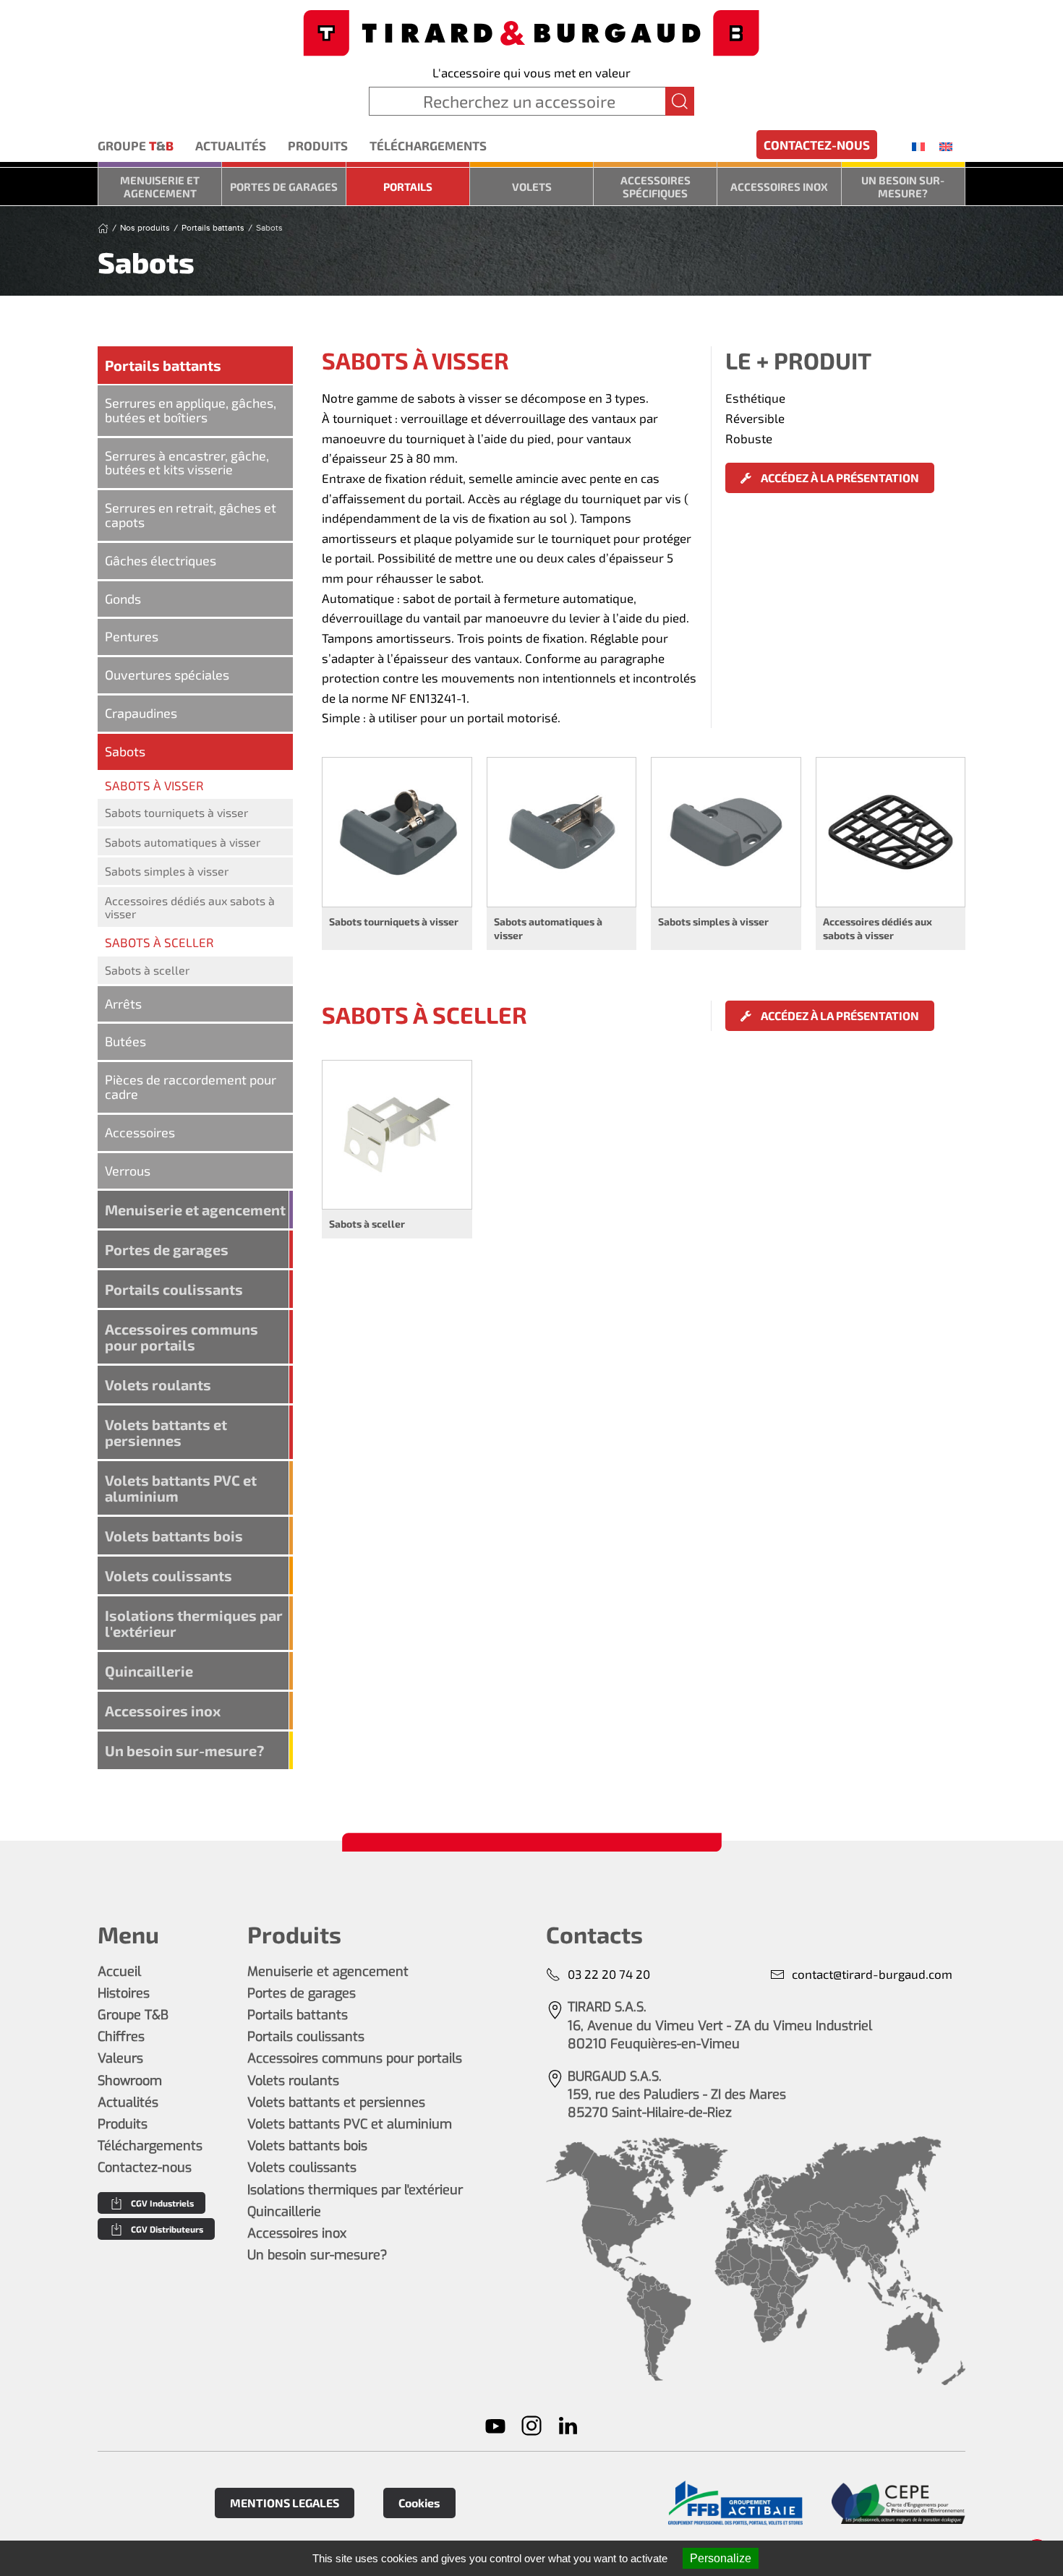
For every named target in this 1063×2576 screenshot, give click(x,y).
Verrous (128, 1171)
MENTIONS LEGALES (285, 2503)
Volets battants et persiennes (166, 1432)
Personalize (721, 2558)
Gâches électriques (161, 560)
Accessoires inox (779, 187)
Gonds (123, 599)
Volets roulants (158, 1385)
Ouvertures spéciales (167, 675)
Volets (532, 187)
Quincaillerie (149, 1671)
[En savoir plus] (735, 2503)
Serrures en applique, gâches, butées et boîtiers (191, 410)
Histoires (124, 1993)
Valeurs (120, 2058)
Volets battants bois (174, 1536)
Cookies (419, 2503)
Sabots (125, 751)
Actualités (231, 145)
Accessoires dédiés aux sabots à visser (190, 907)
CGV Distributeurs (167, 2229)
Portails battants (163, 365)
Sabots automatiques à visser (183, 842)
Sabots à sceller (147, 970)
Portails (408, 187)
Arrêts (123, 1004)
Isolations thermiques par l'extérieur (194, 1623)
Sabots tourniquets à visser (176, 812)
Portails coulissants (174, 1289)
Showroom (130, 2081)
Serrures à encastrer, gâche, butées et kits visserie (187, 463)
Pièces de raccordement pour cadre (191, 1087)
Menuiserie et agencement (160, 187)
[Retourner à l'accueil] (531, 31)
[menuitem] (918, 146)
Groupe (136, 145)
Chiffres (121, 2037)
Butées (125, 1041)
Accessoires (140, 1132)
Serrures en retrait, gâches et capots (191, 515)
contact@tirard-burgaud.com (872, 1974)
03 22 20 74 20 (609, 1974)
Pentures (132, 636)
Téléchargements (428, 145)
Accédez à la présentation (839, 478)
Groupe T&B (133, 2015)
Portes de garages (284, 187)
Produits (318, 145)
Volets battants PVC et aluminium (181, 1488)
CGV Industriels (162, 2203)
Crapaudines (141, 713)
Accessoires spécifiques (656, 187)
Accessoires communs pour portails (182, 1337)
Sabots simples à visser (167, 871)
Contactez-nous (817, 145)
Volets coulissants (168, 1575)
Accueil (119, 1972)
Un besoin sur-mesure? (903, 187)
